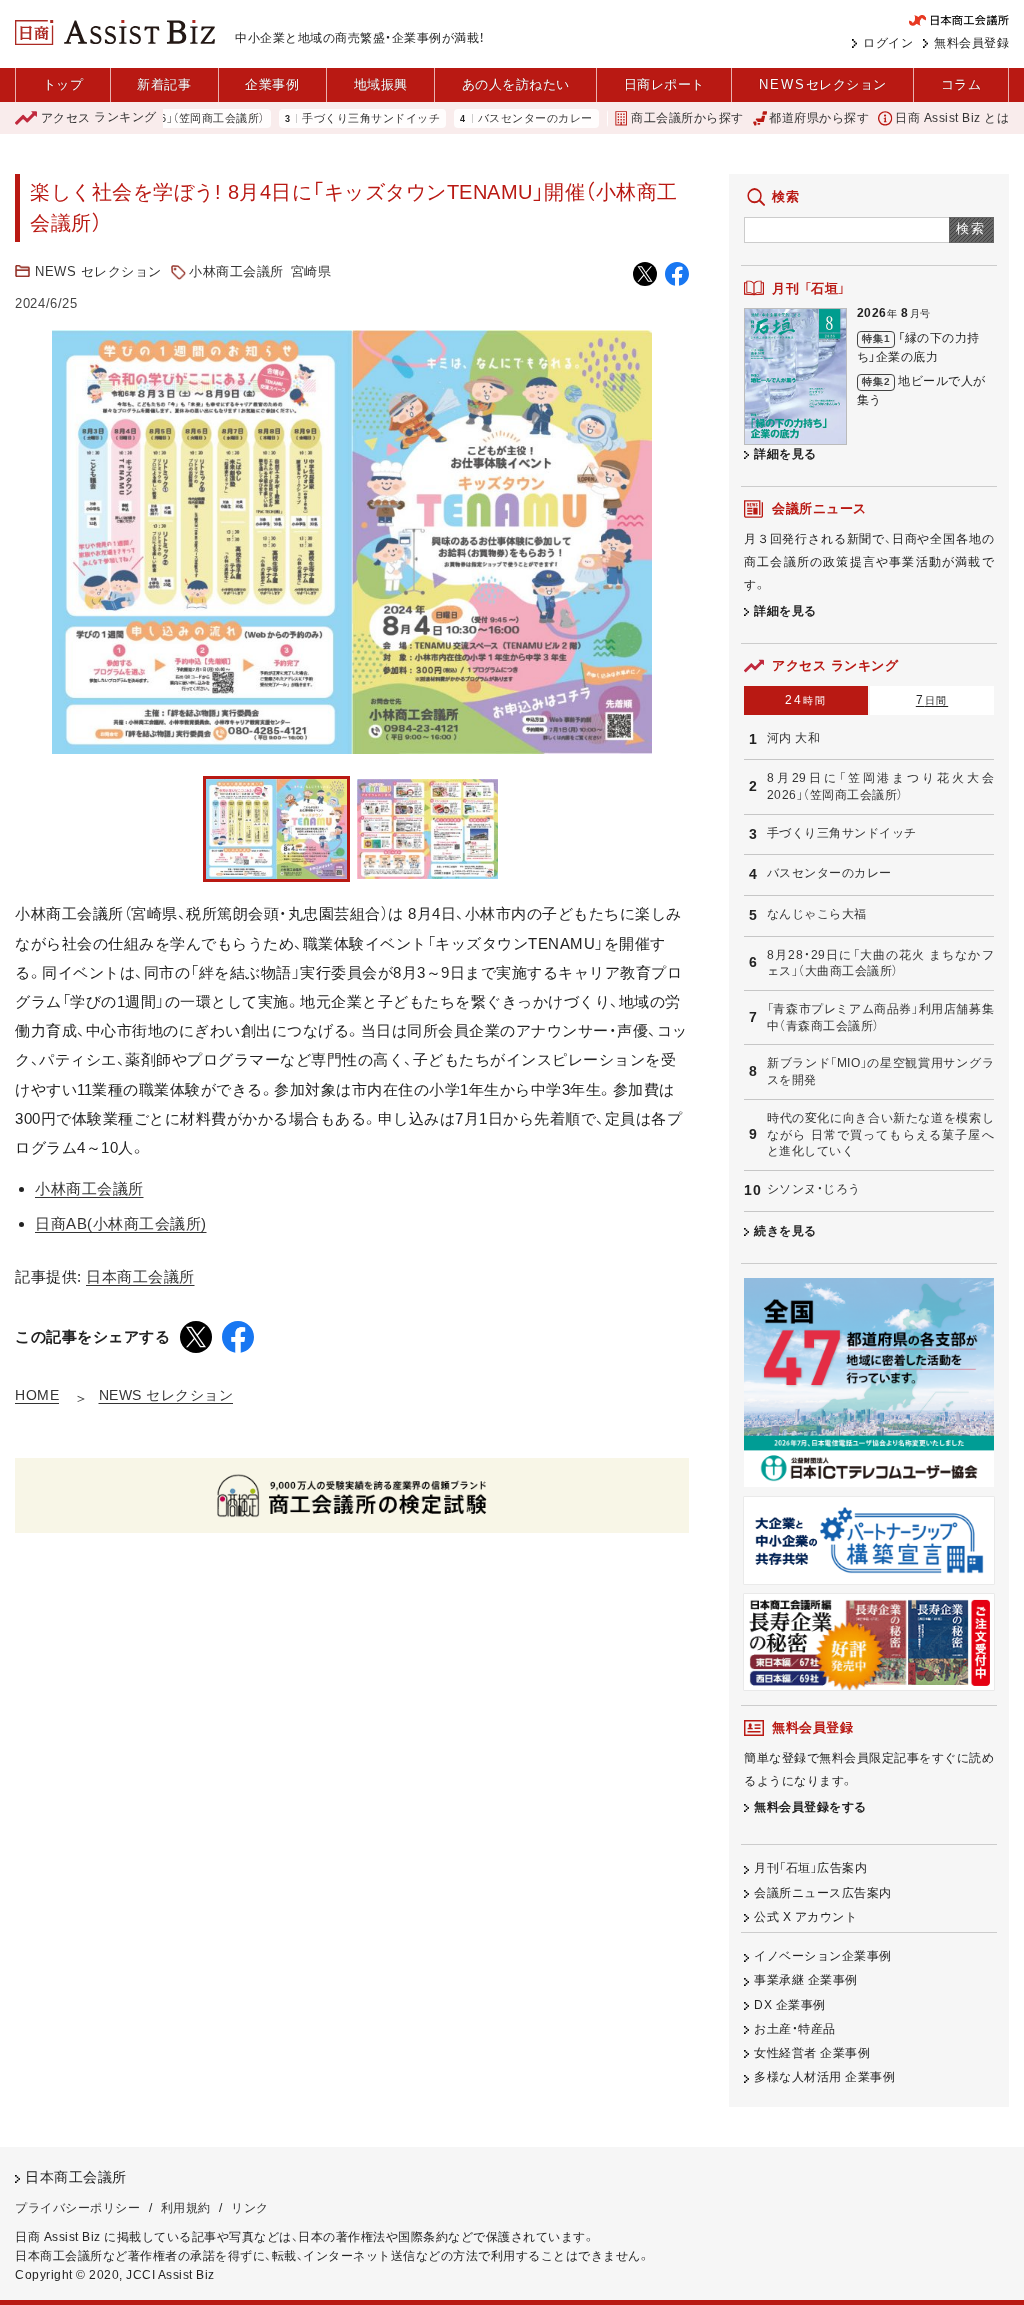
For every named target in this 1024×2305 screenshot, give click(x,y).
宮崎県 (311, 271)
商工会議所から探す (687, 118)
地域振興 (381, 84)
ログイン (888, 43)
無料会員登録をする (810, 1807)
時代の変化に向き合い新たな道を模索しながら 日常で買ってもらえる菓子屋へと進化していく (880, 1134)
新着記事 (164, 84)
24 (805, 700)
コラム (961, 84)
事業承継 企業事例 (806, 1980)
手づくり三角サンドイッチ (326, 118)
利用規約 (186, 2208)
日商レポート (664, 84)
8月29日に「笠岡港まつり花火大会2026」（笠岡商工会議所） (880, 786)
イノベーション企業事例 (823, 1956)
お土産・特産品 (795, 2029)
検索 (971, 228)
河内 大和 (794, 738)
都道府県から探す (819, 118)
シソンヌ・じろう (814, 1189)
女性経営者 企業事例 (812, 2053)
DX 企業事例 (790, 2005)
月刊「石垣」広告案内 (810, 1868)
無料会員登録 (971, 43)
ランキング (99, 118)
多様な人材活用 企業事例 (824, 2077)
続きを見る (785, 1231)
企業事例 (272, 84)
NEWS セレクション (98, 271)
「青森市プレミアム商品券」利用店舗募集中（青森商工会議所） (880, 1017)
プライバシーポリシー (77, 2208)
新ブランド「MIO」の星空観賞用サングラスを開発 (880, 1071)
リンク (250, 2208)
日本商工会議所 (140, 1276)
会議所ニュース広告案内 (823, 1893)
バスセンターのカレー (490, 118)
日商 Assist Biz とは (952, 118)
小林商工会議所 (236, 271)
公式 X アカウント (805, 1917)
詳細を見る (785, 454)
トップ (63, 84)
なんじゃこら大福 (817, 914)
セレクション (823, 84)
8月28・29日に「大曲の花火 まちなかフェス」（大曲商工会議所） (880, 963)
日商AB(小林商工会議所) (121, 1223)
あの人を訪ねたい (516, 84)
